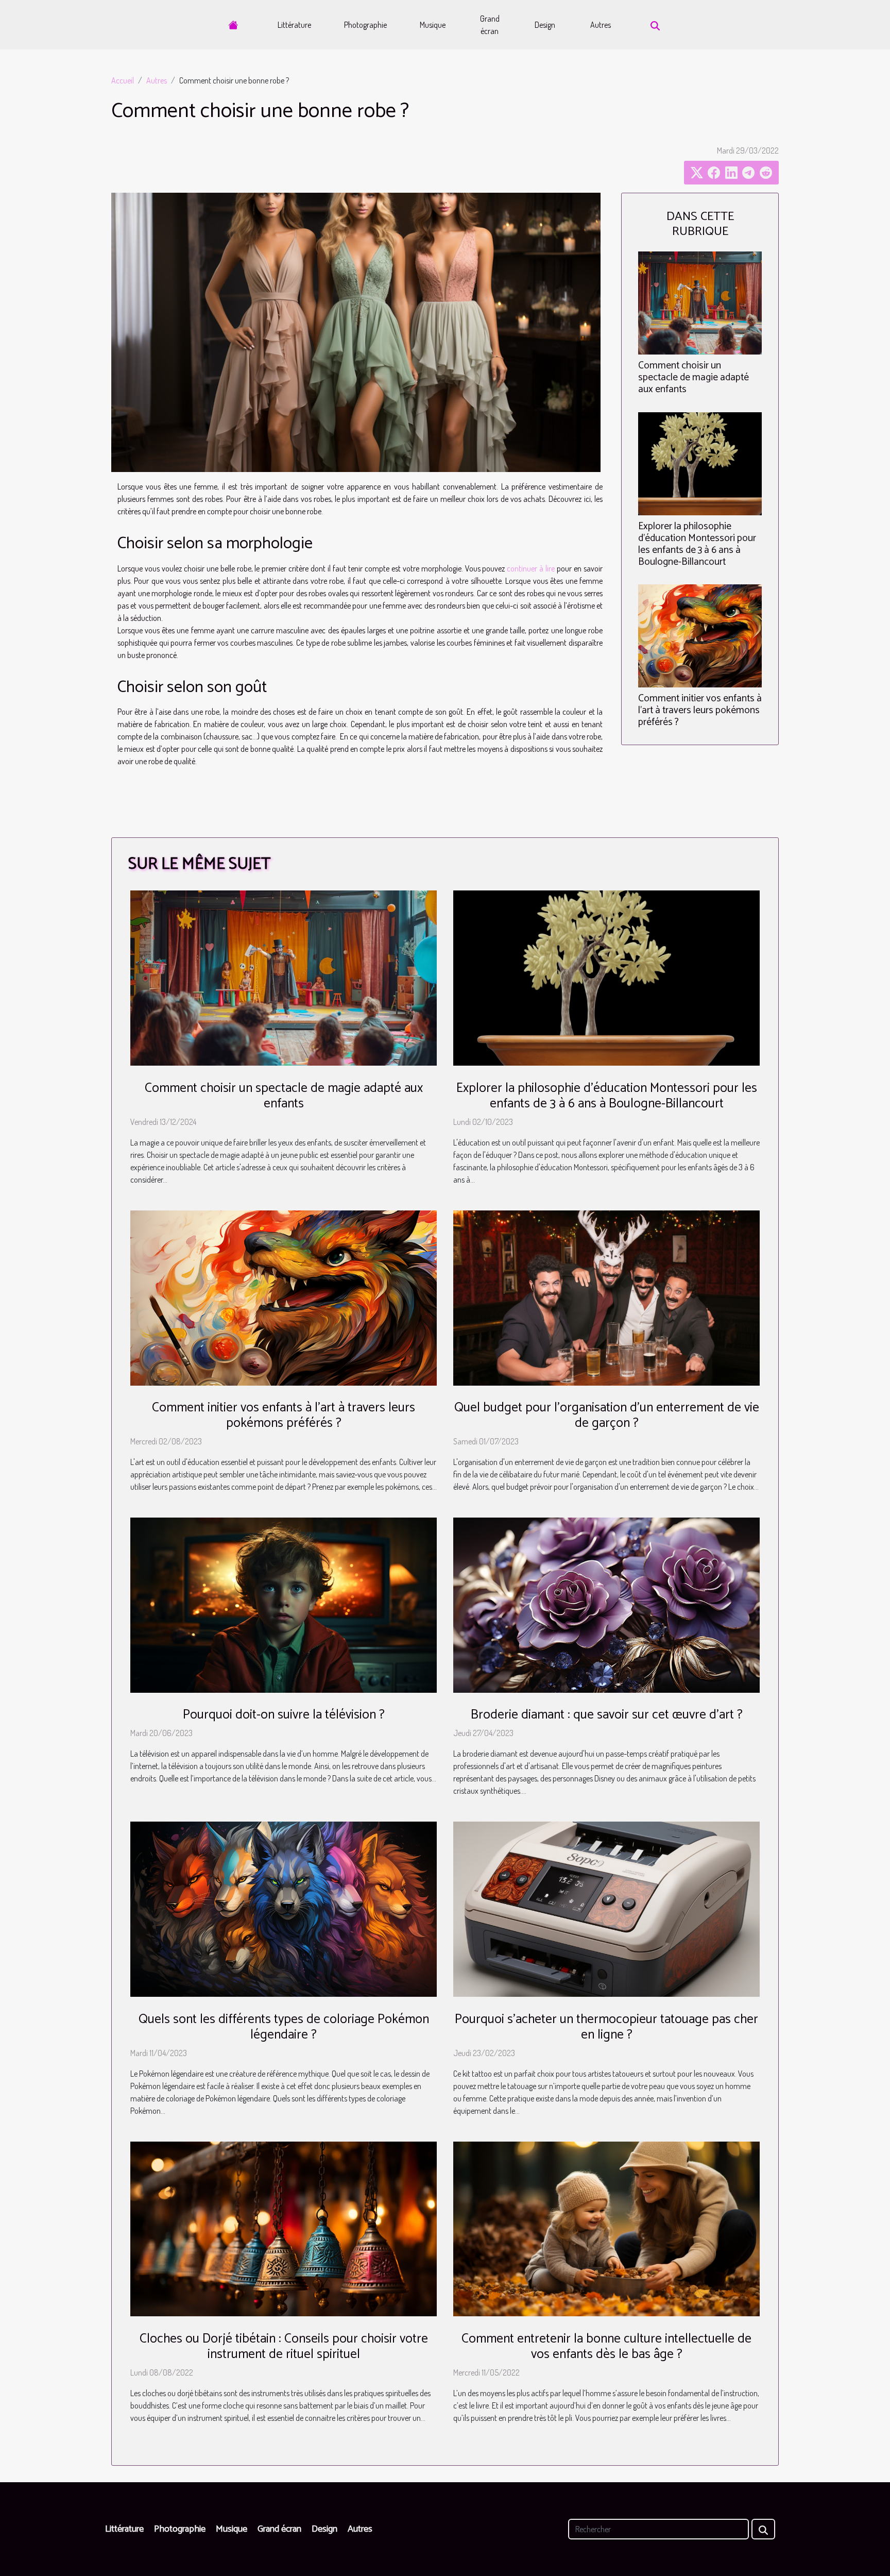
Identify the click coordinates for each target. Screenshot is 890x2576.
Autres (601, 25)
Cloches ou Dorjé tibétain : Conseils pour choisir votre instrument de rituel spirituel (284, 2347)
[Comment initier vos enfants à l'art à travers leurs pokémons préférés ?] (700, 634)
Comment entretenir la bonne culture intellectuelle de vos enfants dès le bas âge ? (606, 2347)
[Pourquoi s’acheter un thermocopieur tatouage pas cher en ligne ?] (606, 1908)
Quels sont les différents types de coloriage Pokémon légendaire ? (284, 2027)
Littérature (294, 25)
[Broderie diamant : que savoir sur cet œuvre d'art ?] (606, 1604)
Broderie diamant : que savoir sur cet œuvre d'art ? (607, 1715)
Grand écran (490, 25)
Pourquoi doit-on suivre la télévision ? (284, 1715)
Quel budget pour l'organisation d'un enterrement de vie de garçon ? (607, 1416)
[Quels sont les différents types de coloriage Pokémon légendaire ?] (284, 1908)
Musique (433, 25)
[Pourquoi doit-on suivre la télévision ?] (284, 1604)
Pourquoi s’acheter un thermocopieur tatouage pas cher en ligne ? (606, 2027)
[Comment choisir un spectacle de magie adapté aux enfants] (700, 302)
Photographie (365, 25)
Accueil (123, 80)
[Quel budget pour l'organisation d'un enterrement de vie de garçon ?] (606, 1297)
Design (545, 25)
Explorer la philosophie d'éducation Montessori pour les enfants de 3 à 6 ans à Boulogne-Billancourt (697, 544)
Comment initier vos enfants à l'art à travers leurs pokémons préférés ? (700, 710)
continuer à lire (531, 568)
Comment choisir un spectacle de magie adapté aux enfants (694, 377)
